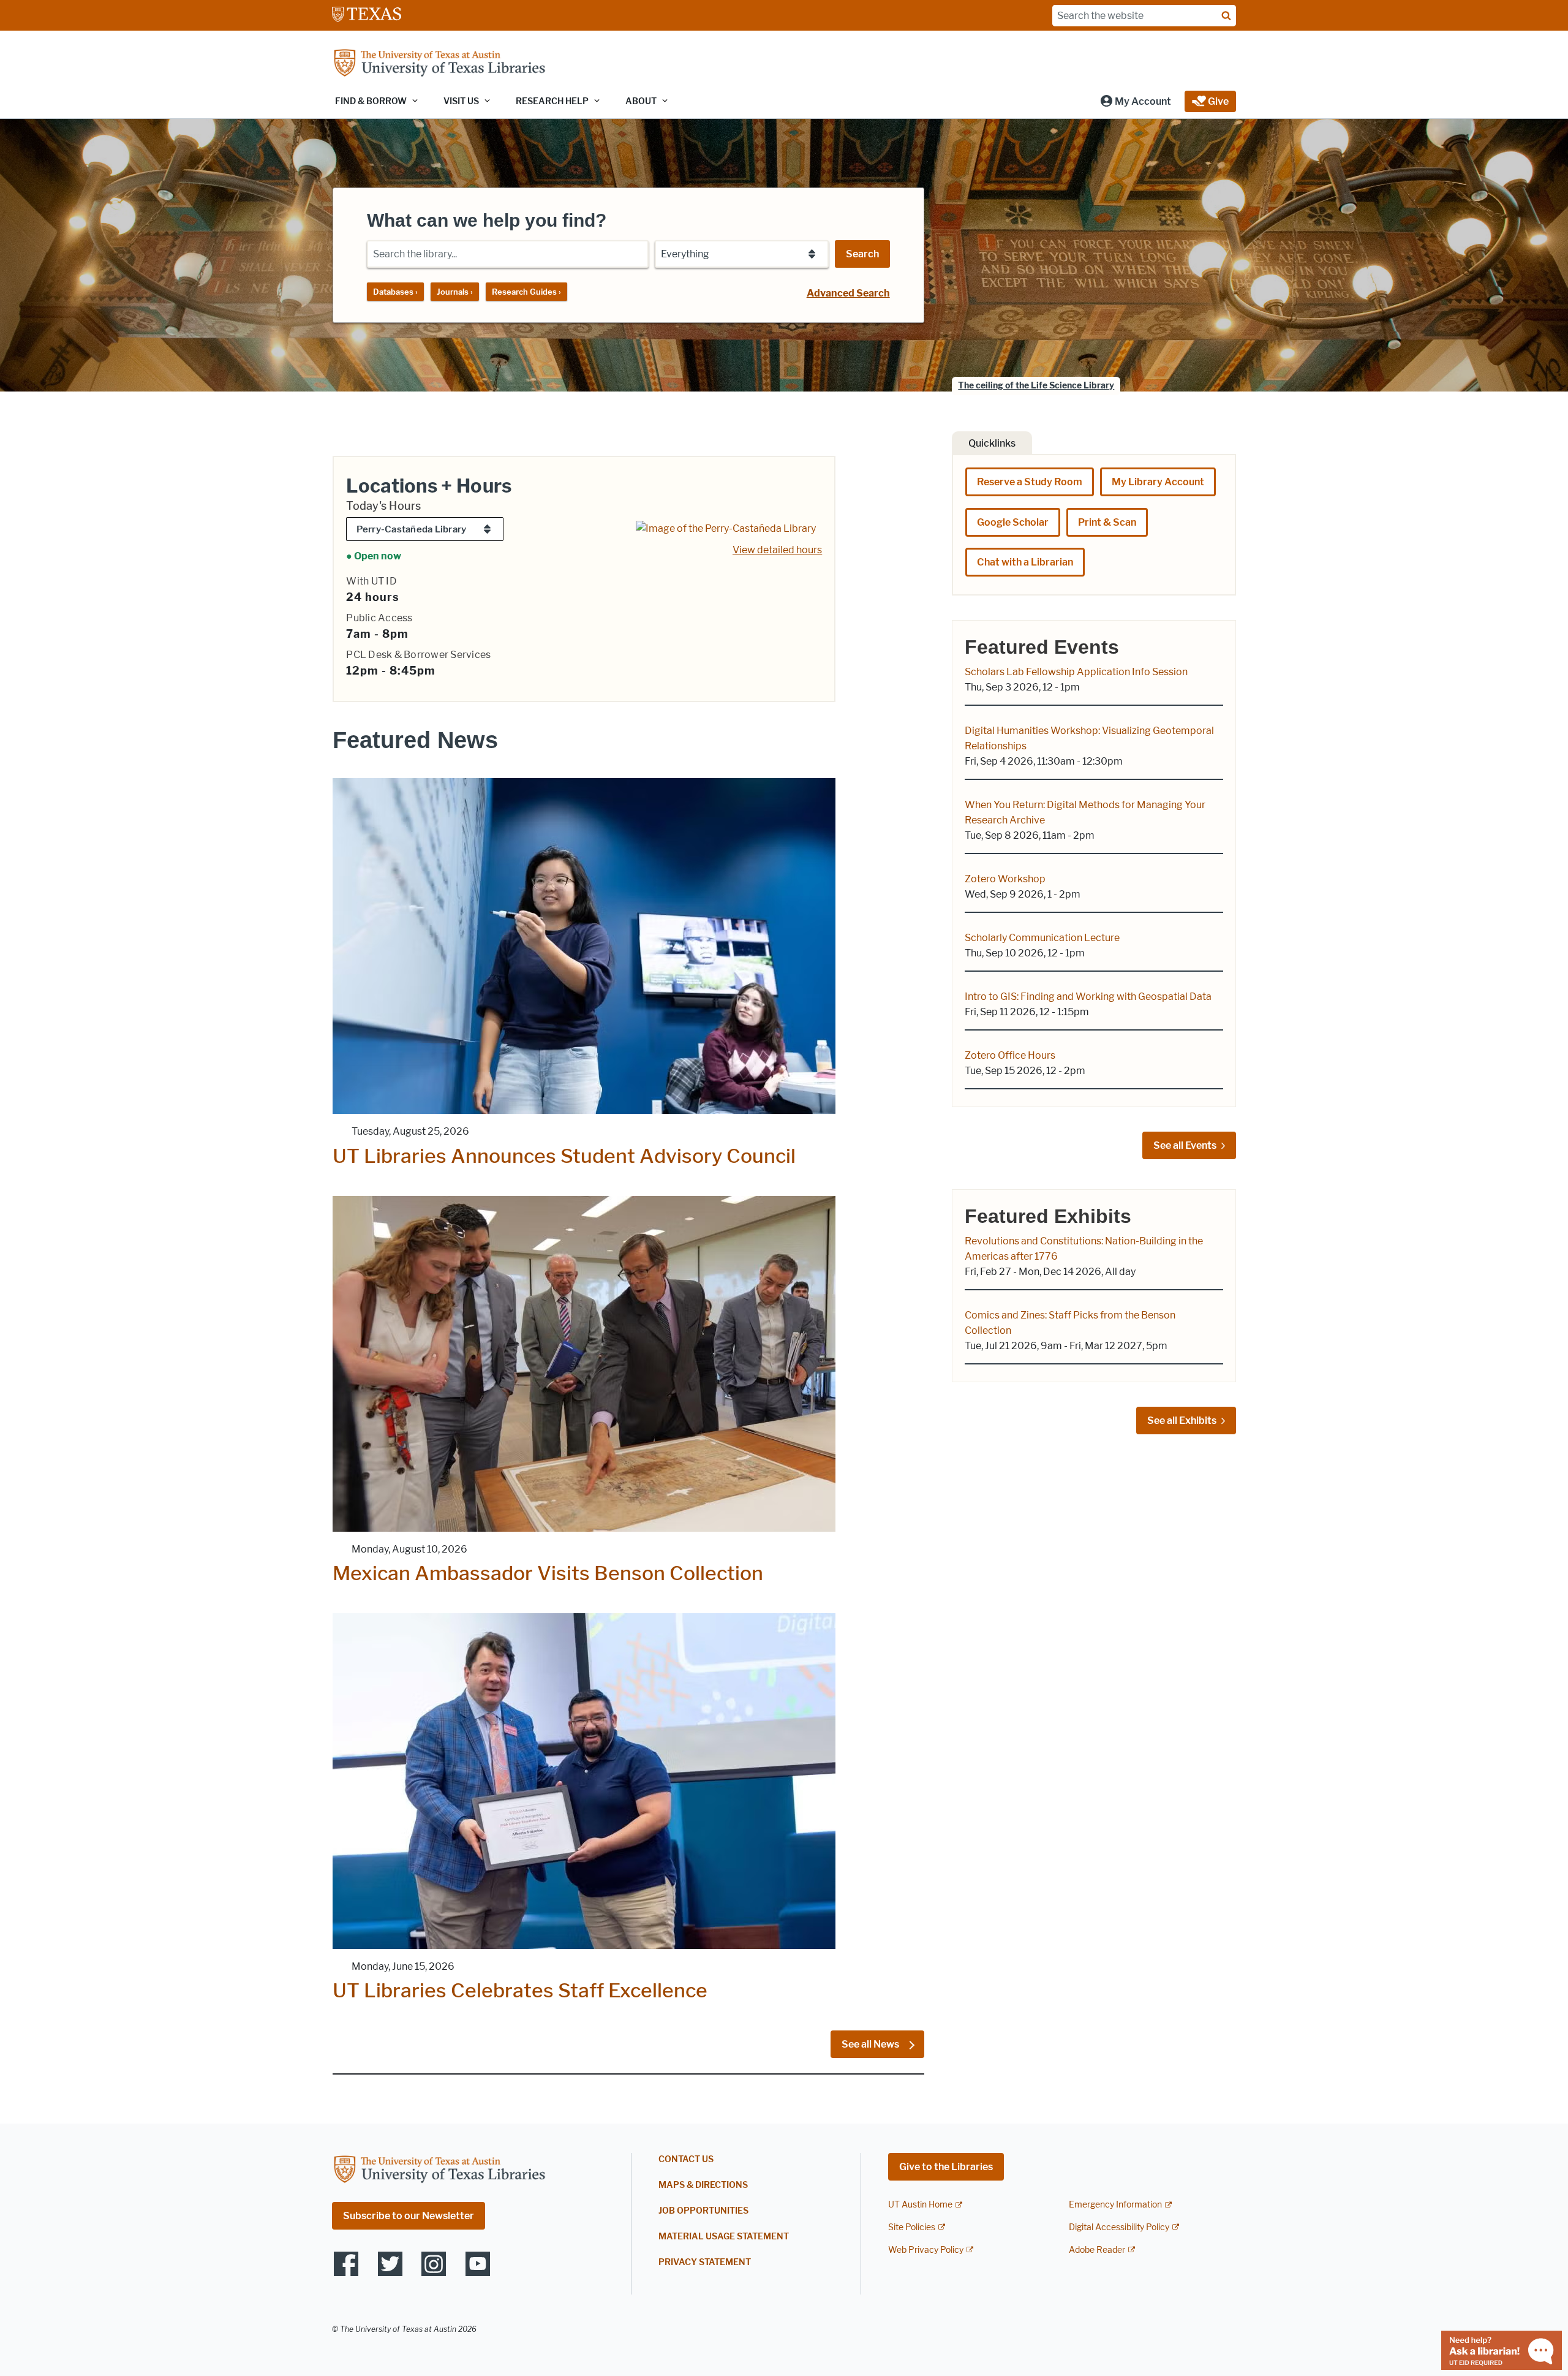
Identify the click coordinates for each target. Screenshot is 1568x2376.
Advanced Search (848, 293)
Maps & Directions (703, 2185)
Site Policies (912, 2227)
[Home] (439, 64)
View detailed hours (777, 550)
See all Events (1185, 1145)
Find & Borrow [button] (371, 101)
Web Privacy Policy (926, 2250)
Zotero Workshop (1005, 879)
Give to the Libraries (946, 2167)
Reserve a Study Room (1030, 482)
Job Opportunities (703, 2211)
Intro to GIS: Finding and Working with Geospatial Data (1088, 997)
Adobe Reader (1097, 2250)
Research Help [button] (552, 101)
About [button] (641, 101)
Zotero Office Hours (1010, 1055)
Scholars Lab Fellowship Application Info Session (1076, 672)
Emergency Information (1115, 2205)
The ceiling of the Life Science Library (1036, 386)
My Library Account (1158, 482)
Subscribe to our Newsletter (409, 2216)
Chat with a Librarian (1025, 562)
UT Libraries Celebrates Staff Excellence (520, 1990)
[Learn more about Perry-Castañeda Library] (726, 528)
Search (862, 254)
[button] (1135, 101)
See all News (871, 2044)
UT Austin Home (920, 2205)
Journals (455, 292)
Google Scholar (1013, 522)
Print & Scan (1107, 522)
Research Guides (526, 292)
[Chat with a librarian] (1502, 2349)
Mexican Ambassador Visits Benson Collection (548, 1573)
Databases (395, 292)
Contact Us (686, 2159)
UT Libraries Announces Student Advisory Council (564, 1156)
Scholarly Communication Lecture (1042, 938)
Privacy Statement (705, 2262)
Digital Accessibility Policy (1119, 2227)
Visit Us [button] (461, 101)
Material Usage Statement (724, 2237)
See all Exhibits (1182, 1421)
